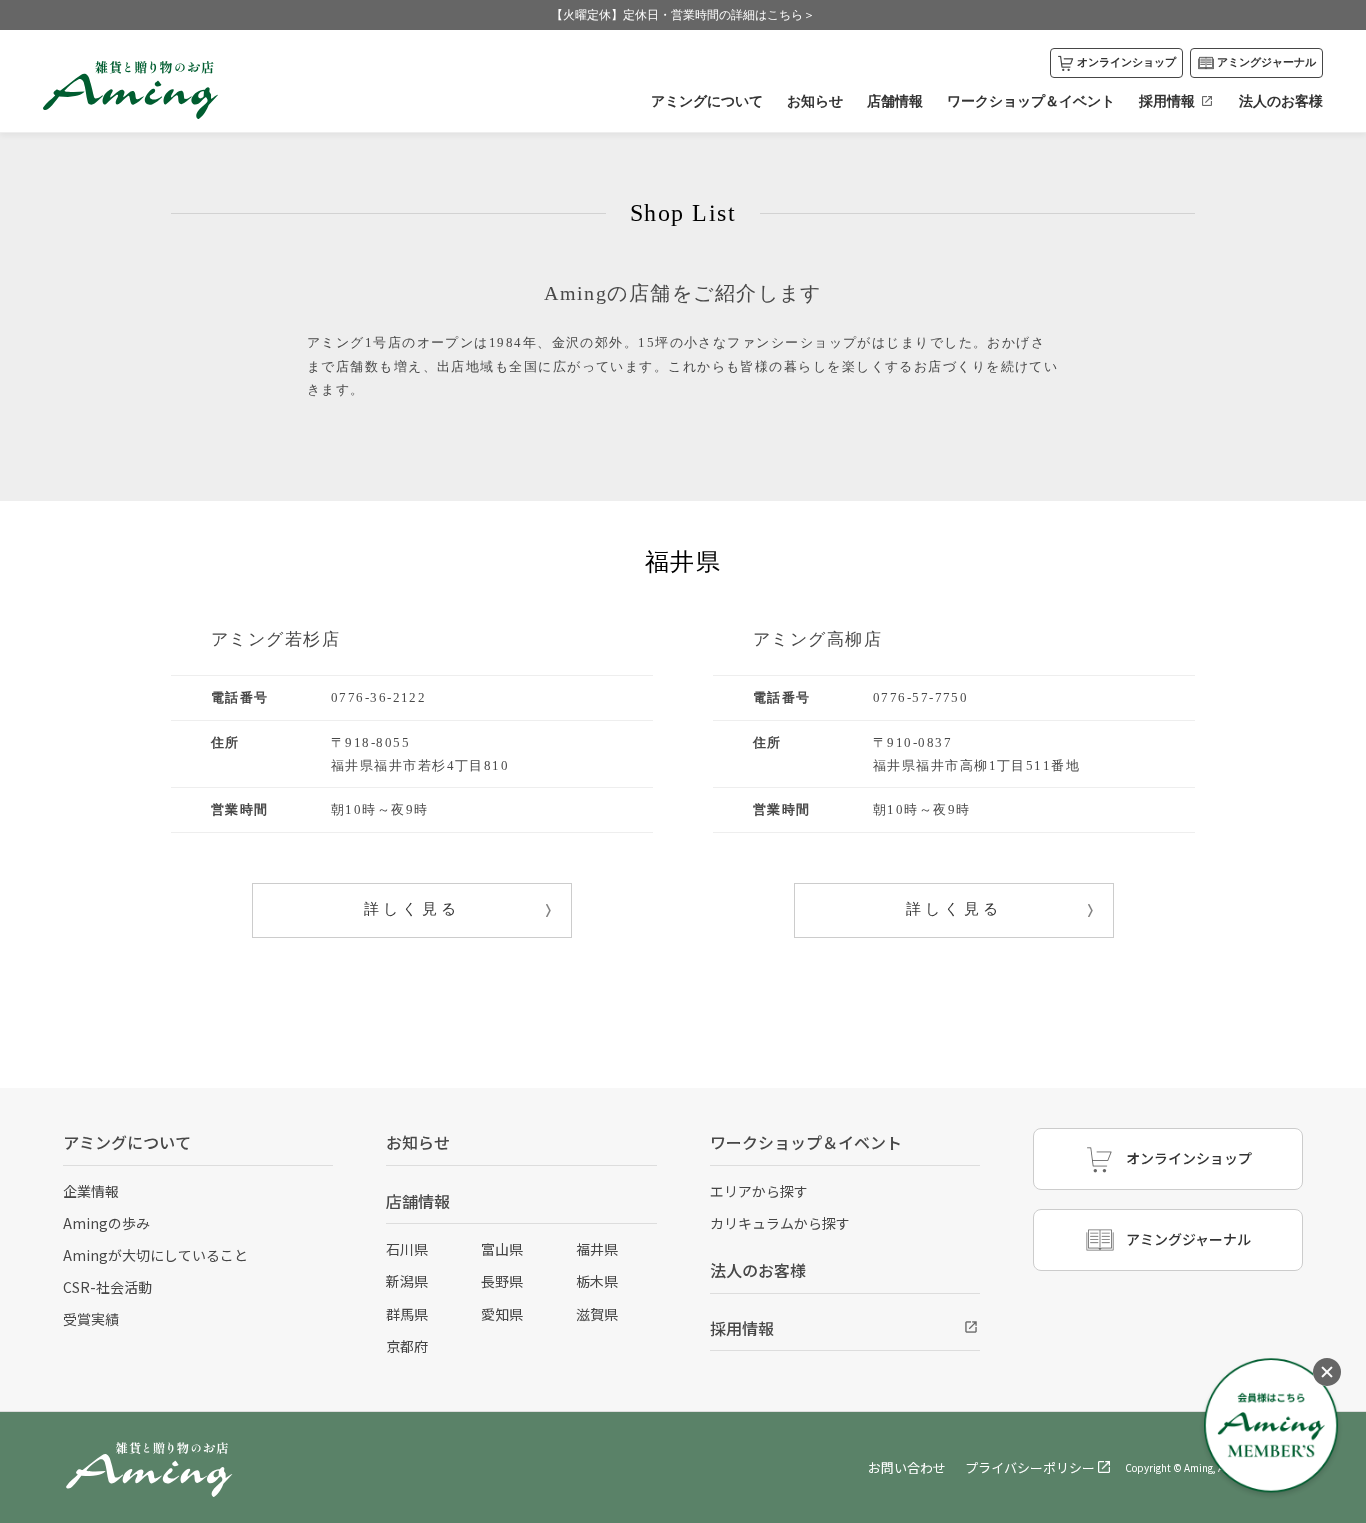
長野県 (502, 1281)
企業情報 (91, 1191)
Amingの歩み (106, 1223)
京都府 (407, 1346)
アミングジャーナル (1266, 62)
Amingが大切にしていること (155, 1255)
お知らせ (815, 101)
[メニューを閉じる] (1327, 1372)
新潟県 (407, 1281)
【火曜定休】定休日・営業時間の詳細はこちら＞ (683, 15)
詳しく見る (412, 909)
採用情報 (1167, 101)
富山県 (502, 1249)
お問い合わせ (907, 1467)
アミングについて (707, 101)
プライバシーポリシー (1030, 1467)
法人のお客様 (1281, 101)
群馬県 (407, 1314)
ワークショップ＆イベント (1031, 101)
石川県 (407, 1249)
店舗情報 (895, 101)
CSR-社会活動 (107, 1287)
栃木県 (597, 1281)
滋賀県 (597, 1314)
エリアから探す (759, 1191)
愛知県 (502, 1314)
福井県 (597, 1249)
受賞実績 (91, 1319)
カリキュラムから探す (780, 1223)
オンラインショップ (1126, 62)
